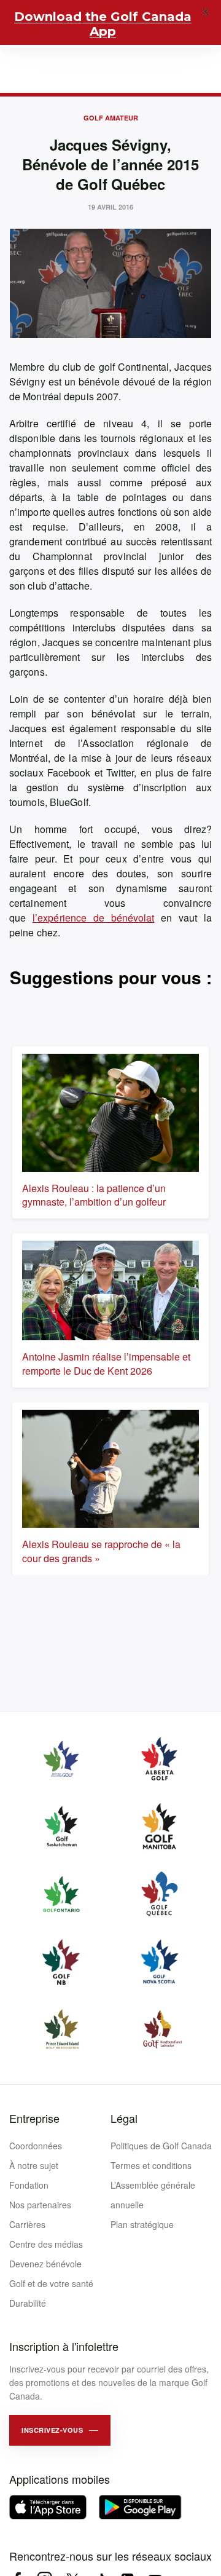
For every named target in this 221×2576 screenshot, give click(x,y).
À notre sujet (34, 2165)
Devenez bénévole (45, 2264)
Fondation (29, 2185)
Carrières (27, 2224)
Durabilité (28, 2303)
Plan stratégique (142, 2224)
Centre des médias (46, 2244)
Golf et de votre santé (51, 2283)
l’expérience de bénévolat (94, 918)
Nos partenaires (40, 2205)
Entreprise (34, 2118)
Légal (124, 2118)
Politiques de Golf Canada (161, 2146)
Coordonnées (36, 2146)
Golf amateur (111, 118)
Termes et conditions (151, 2165)
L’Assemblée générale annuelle (153, 2195)
